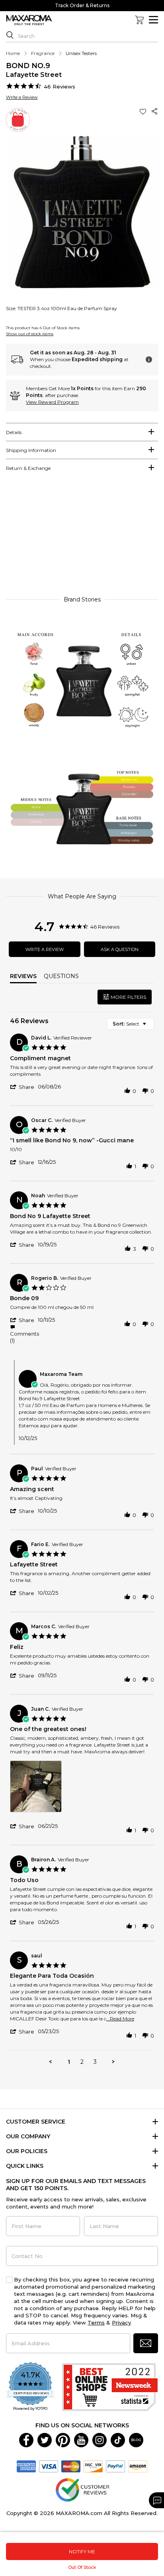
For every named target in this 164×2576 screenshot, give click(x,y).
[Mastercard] (71, 2466)
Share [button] (155, 111)
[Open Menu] (153, 20)
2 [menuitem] (82, 2062)
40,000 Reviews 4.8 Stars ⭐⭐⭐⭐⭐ (82, 5)
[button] (144, 111)
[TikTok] (118, 2440)
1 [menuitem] (69, 2062)
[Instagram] (100, 2440)
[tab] (82, 432)
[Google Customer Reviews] (82, 2490)
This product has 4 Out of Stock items (43, 328)
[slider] (82, 537)
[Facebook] (26, 2440)
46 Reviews (60, 86)
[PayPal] (115, 2466)
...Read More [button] (120, 2019)
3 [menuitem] (95, 2062)
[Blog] (136, 2440)
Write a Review (22, 97)
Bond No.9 (28, 66)
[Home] (29, 20)
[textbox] (150, 1027)
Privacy (121, 2323)
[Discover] (93, 2466)
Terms (96, 2323)
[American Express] (26, 2466)
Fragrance (43, 53)
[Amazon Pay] (138, 2466)
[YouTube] (81, 2440)
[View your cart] (139, 20)
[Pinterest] (63, 2440)
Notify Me (82, 2551)
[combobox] (130, 1024)
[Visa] (49, 2466)
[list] (82, 1789)
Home (13, 53)
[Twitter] (45, 2440)
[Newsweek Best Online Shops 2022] (110, 2387)
